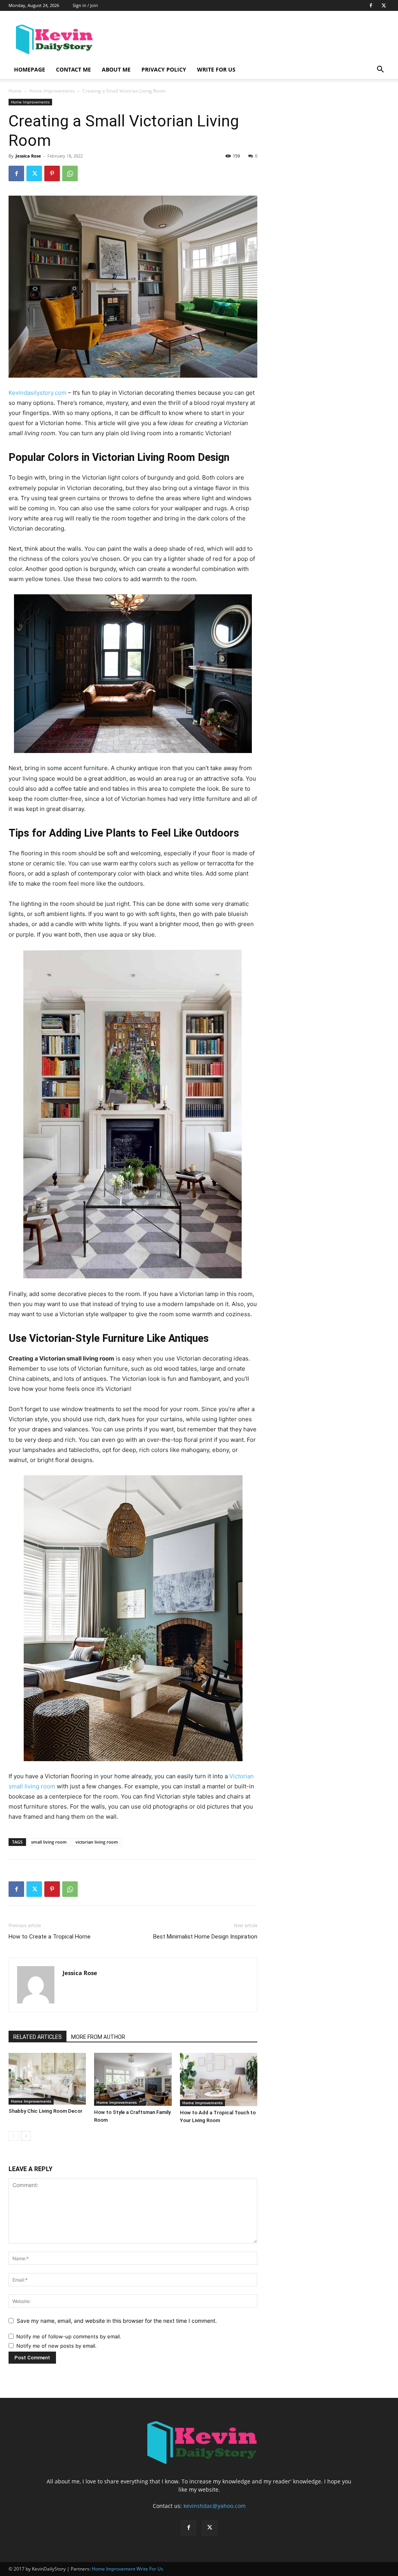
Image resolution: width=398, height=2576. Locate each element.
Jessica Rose (28, 156)
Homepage (30, 69)
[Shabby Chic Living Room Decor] (47, 2079)
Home (15, 91)
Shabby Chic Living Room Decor (45, 2111)
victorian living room (97, 1842)
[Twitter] (384, 5)
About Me (116, 69)
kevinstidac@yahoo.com (215, 2506)
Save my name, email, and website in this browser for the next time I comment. (117, 2321)
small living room (49, 1842)
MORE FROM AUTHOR (98, 2037)
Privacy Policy (164, 69)
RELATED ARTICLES (38, 2037)
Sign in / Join (85, 5)
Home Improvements (52, 91)
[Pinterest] (52, 173)
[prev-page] (13, 2136)
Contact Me (73, 69)
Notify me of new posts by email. (57, 2346)
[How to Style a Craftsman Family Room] (133, 2079)
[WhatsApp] (70, 173)
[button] (380, 70)
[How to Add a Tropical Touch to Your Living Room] (219, 2080)
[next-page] (26, 2136)
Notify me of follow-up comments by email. (69, 2336)
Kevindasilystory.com (38, 393)
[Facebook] (371, 5)
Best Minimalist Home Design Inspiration (205, 1937)
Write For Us (216, 69)
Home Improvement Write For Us (127, 2569)
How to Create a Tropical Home (50, 1937)
